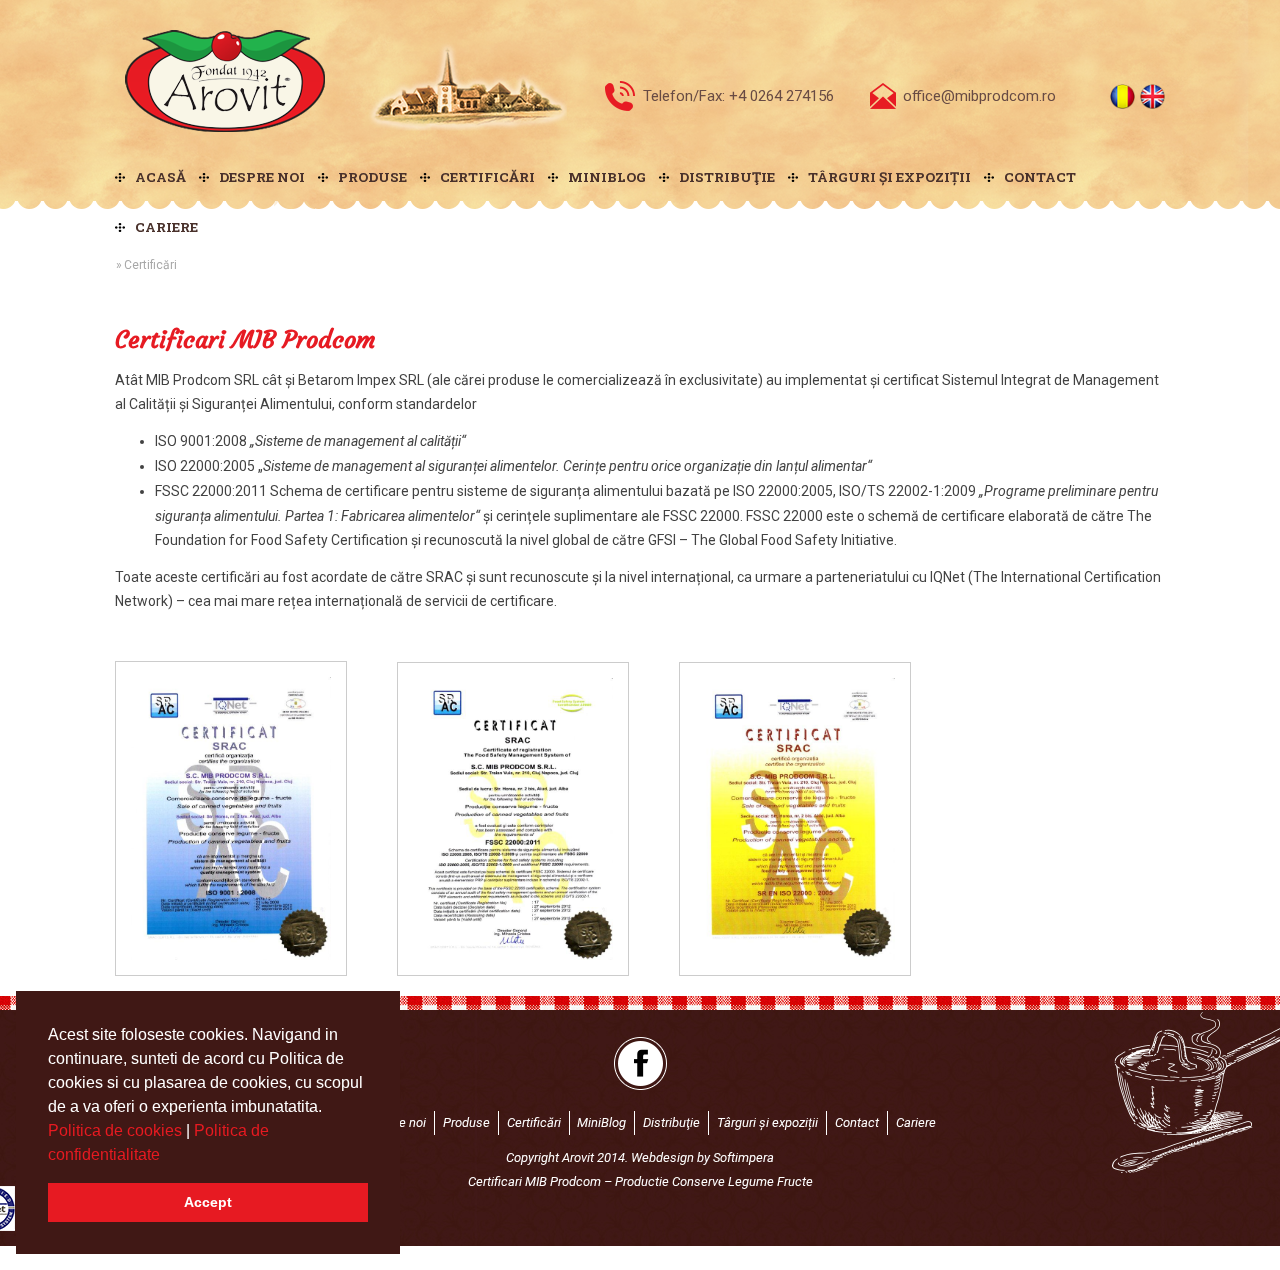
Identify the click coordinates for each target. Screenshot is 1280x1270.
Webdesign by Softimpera (702, 1157)
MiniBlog (607, 177)
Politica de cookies (117, 1130)
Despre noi (262, 177)
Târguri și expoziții (889, 177)
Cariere (166, 227)
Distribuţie (727, 177)
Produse (372, 177)
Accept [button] (208, 1202)
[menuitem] (157, 177)
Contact (1040, 177)
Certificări (487, 177)
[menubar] (640, 202)
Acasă (160, 177)
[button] (167, 1156)
